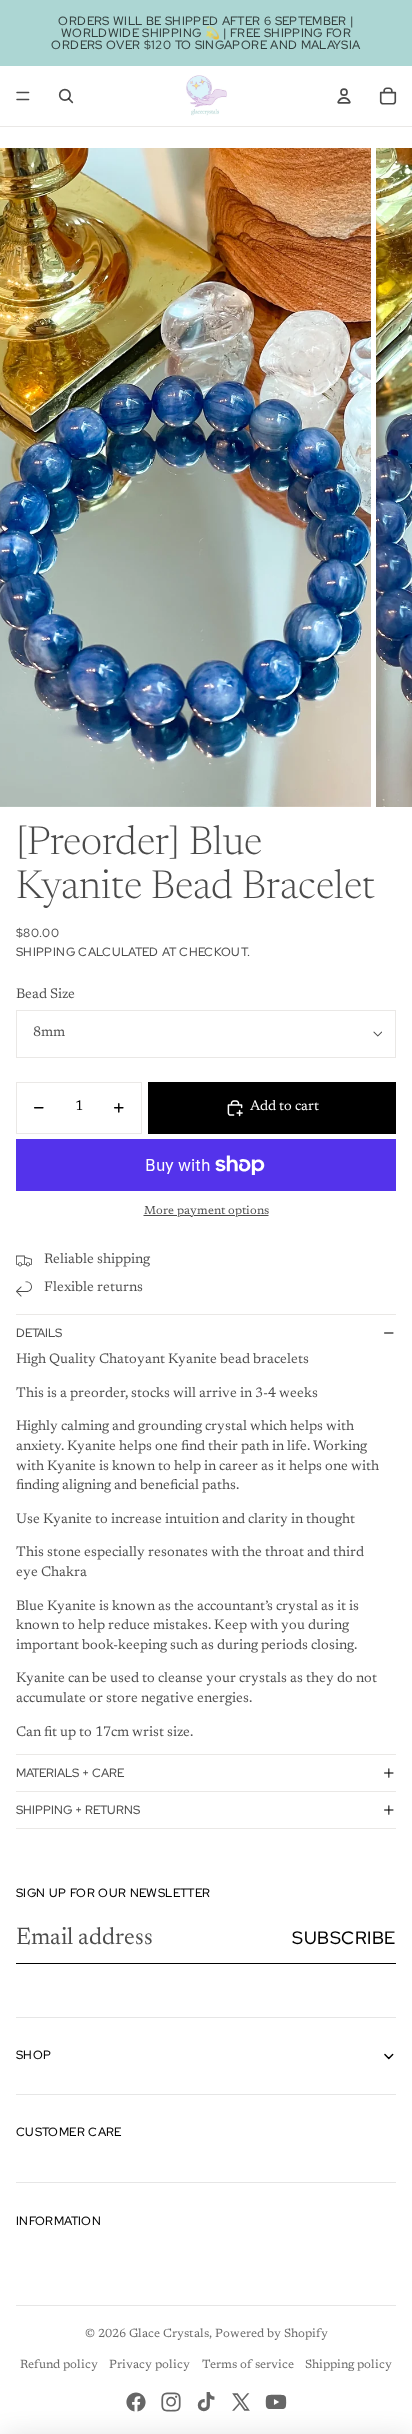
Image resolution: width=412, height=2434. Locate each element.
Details (39, 1333)
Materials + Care (70, 1773)
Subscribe (344, 1937)
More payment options (206, 1211)
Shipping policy (348, 2365)
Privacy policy (149, 2365)
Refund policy (59, 2365)
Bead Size (45, 995)
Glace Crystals (169, 2334)
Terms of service (248, 2365)
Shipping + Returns (78, 1810)
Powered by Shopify (271, 2334)
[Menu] (23, 96)
